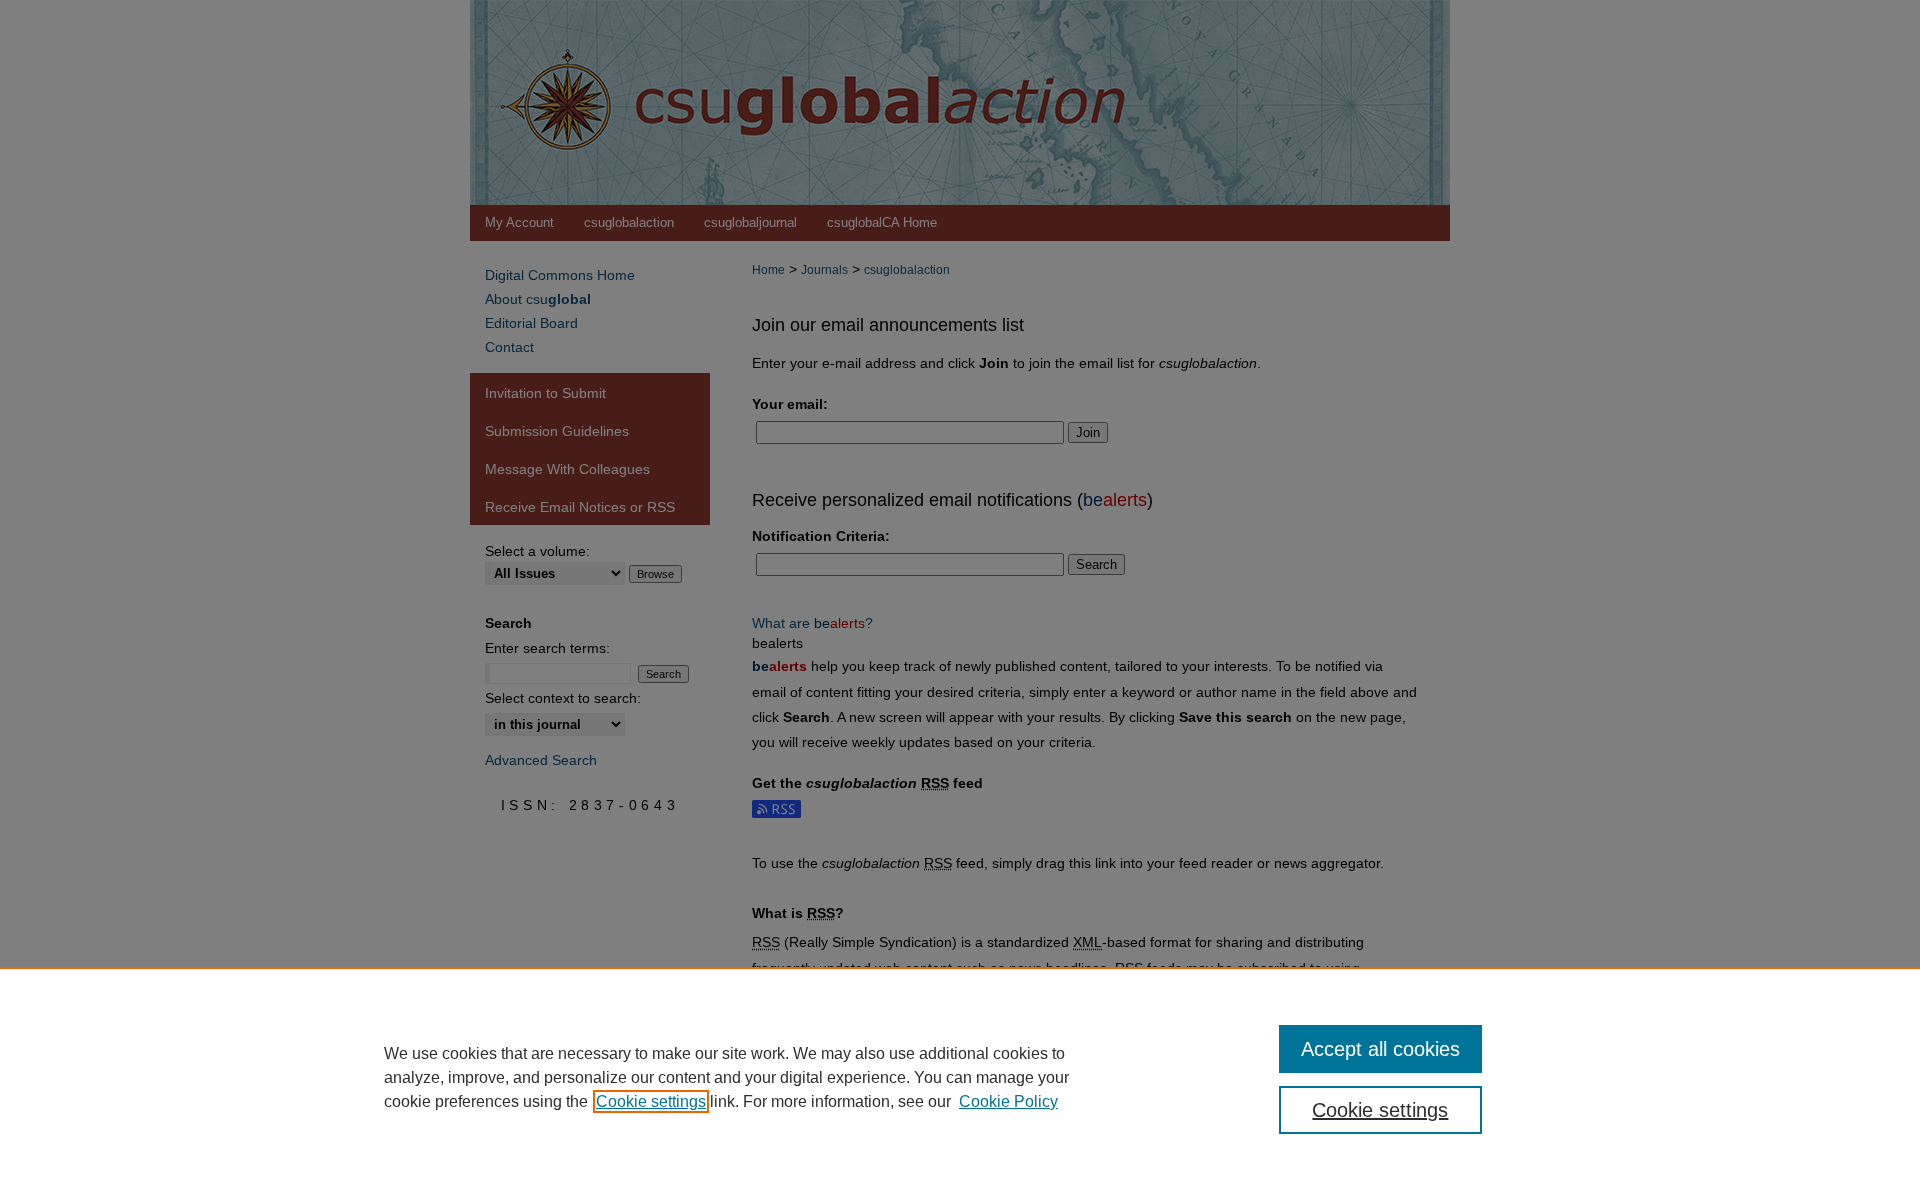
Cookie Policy (1008, 1101)
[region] (960, 1077)
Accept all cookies (1380, 1049)
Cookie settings (651, 1101)
